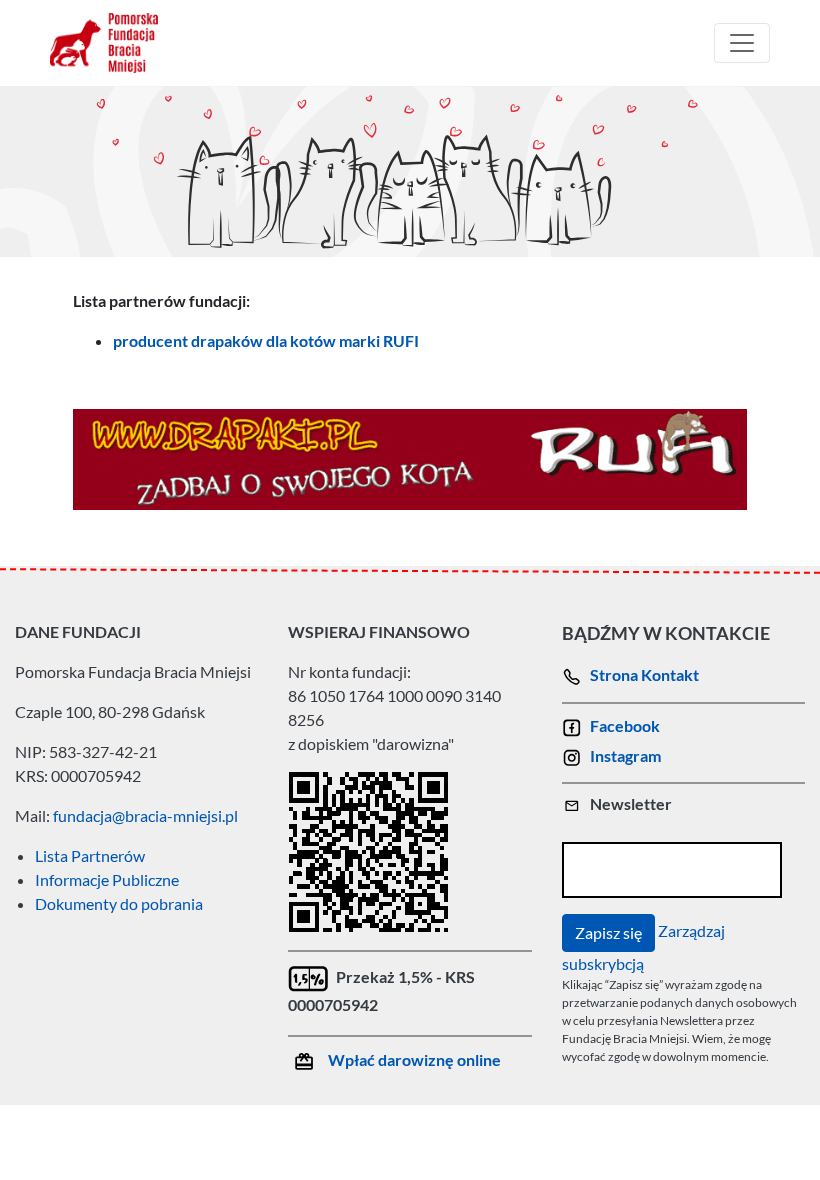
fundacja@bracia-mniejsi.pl (145, 815)
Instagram (625, 755)
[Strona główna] (112, 43)
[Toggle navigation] (742, 43)
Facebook (625, 725)
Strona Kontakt (644, 674)
